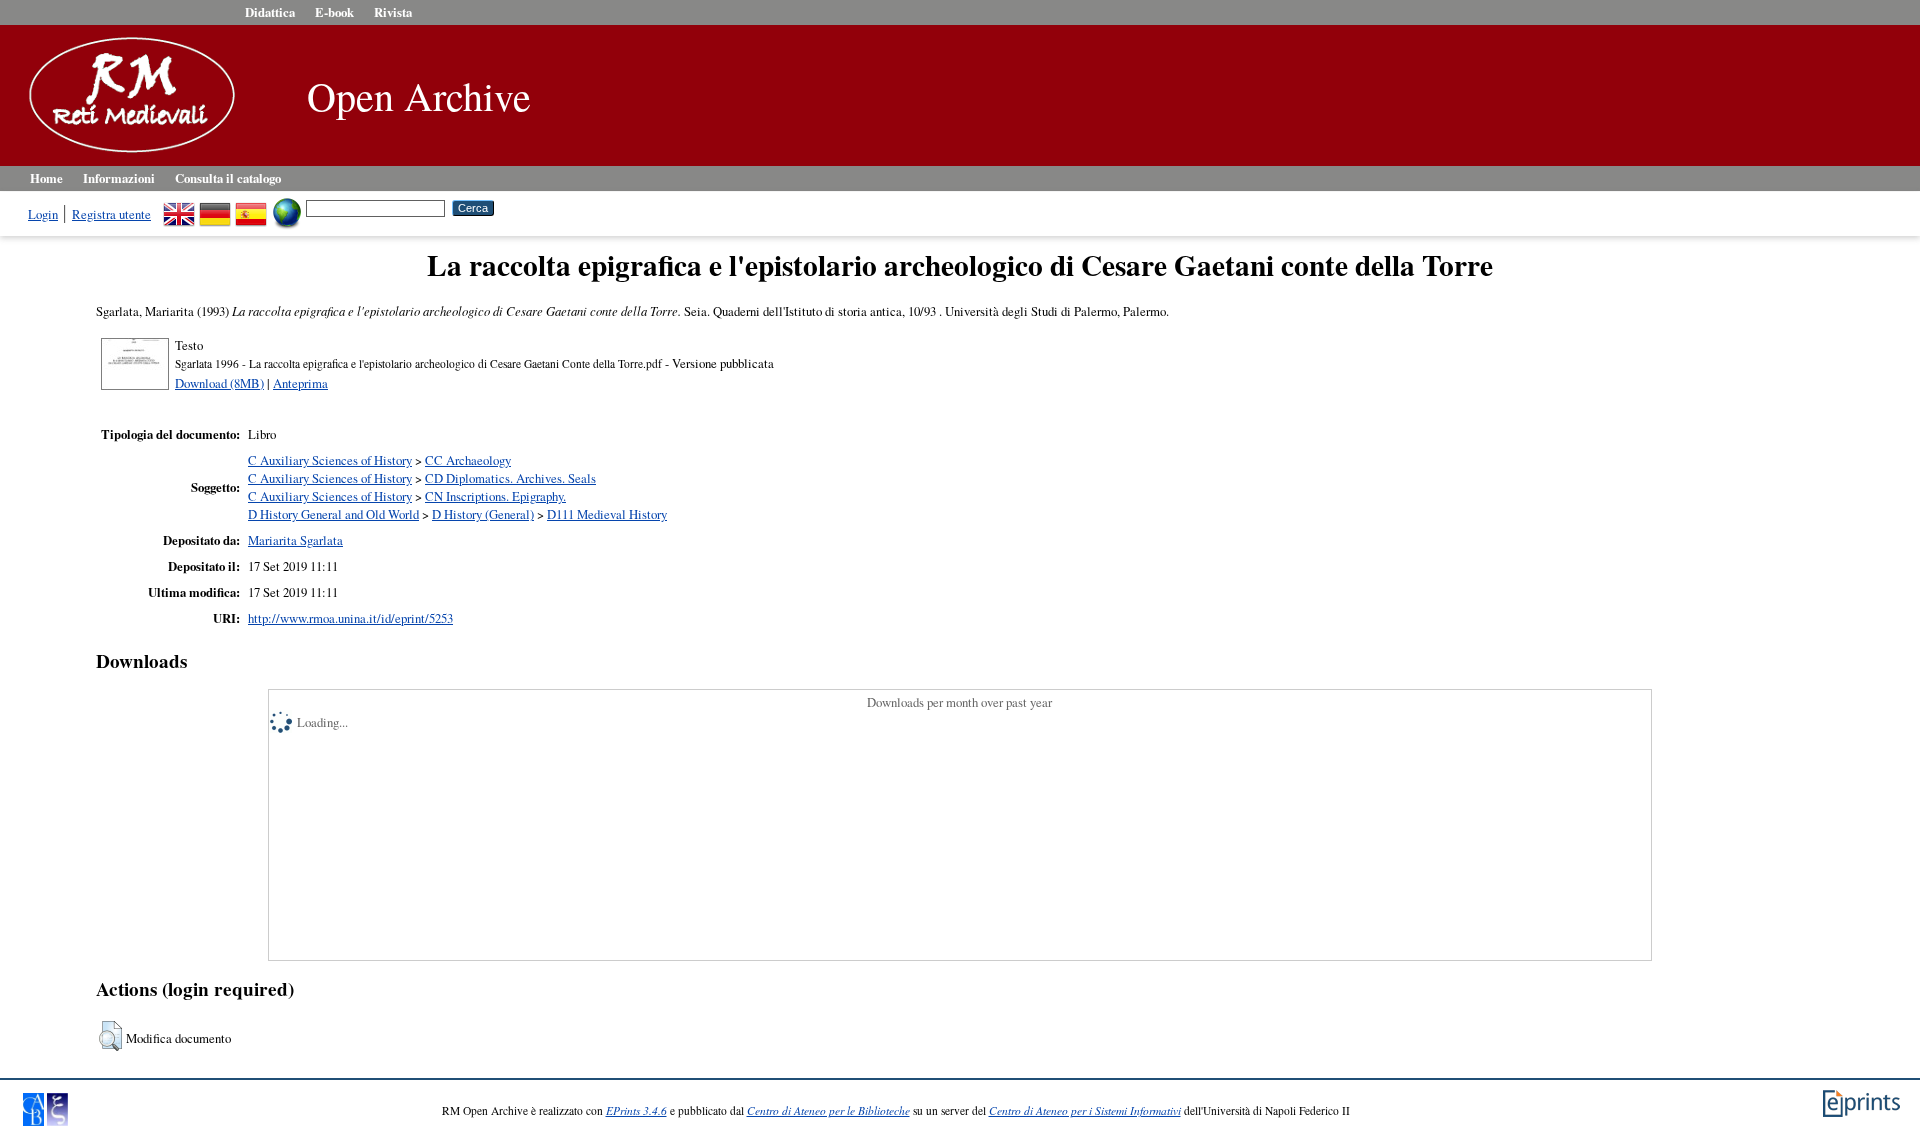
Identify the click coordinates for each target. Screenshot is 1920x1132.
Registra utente (111, 214)
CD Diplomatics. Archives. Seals (510, 478)
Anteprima (300, 383)
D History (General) (483, 514)
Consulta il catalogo (228, 178)
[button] (110, 1036)
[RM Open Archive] (127, 154)
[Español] (251, 207)
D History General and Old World (333, 514)
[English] (179, 207)
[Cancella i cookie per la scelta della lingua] (287, 207)
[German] (215, 207)
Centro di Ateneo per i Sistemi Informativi (1085, 1110)
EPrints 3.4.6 (636, 1110)
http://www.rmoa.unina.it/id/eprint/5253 (350, 618)
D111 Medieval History (607, 514)
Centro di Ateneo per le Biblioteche (828, 1110)
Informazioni (119, 178)
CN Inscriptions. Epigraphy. (495, 496)
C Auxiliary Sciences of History (330, 460)
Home (46, 178)
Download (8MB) (219, 383)
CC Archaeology (468, 460)
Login (43, 214)
